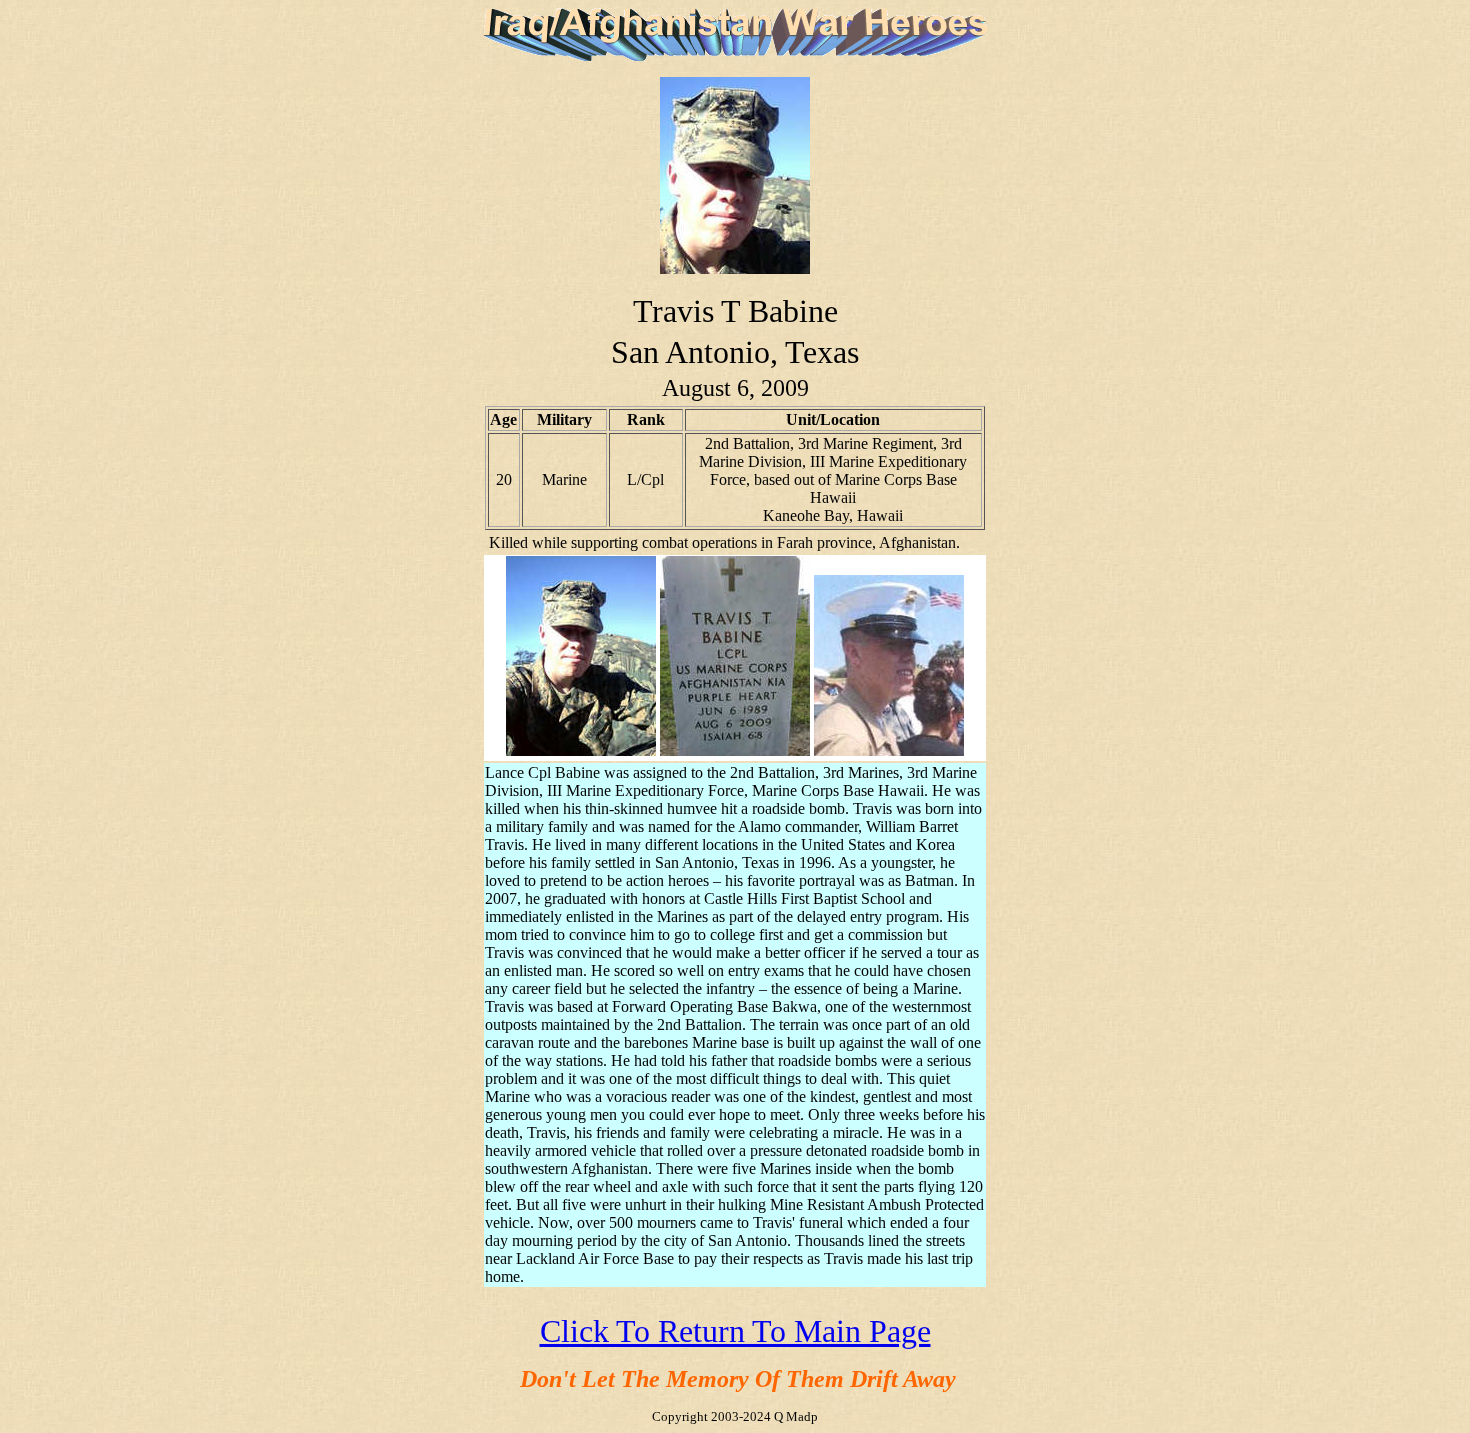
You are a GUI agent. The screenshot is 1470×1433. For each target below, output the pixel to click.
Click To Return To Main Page (735, 1331)
